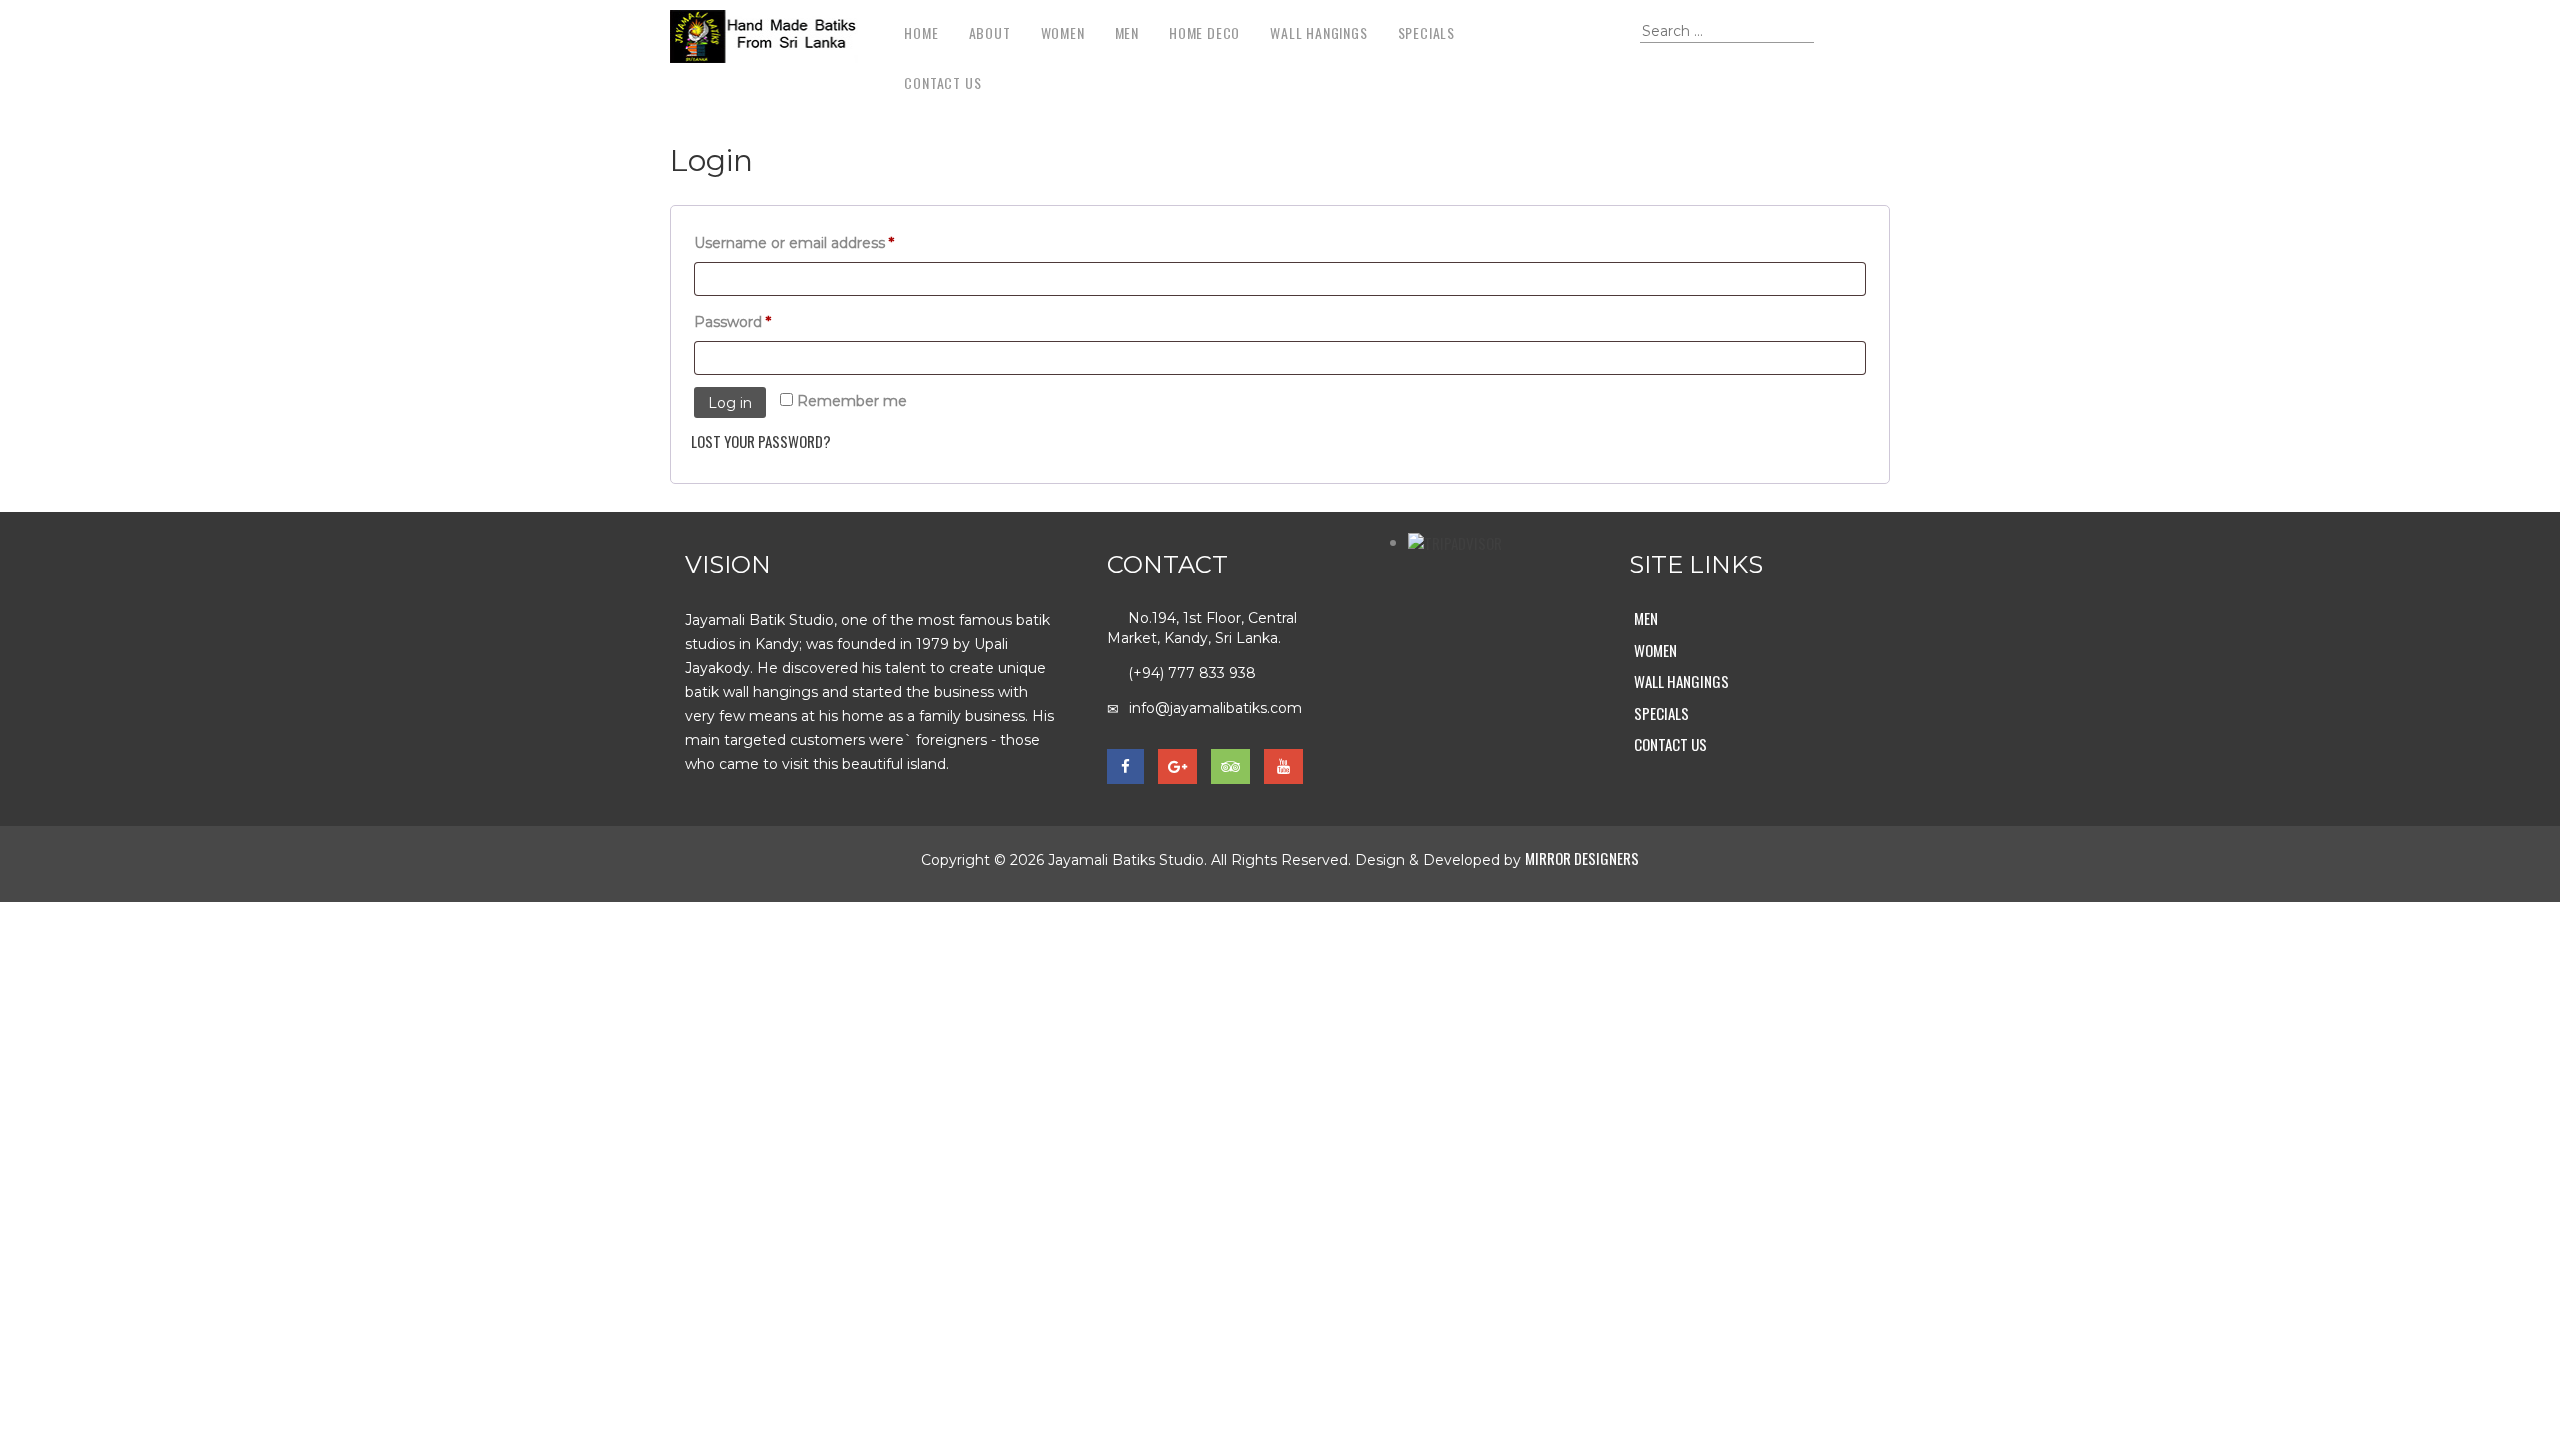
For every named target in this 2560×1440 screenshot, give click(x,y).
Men (1127, 32)
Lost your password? (761, 441)
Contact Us (942, 82)
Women (1063, 32)
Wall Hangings (1318, 32)
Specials (1426, 32)
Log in (730, 403)
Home (921, 32)
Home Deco (1204, 32)
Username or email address (825, 242)
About (990, 32)
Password (764, 321)
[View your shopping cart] (1610, 36)
